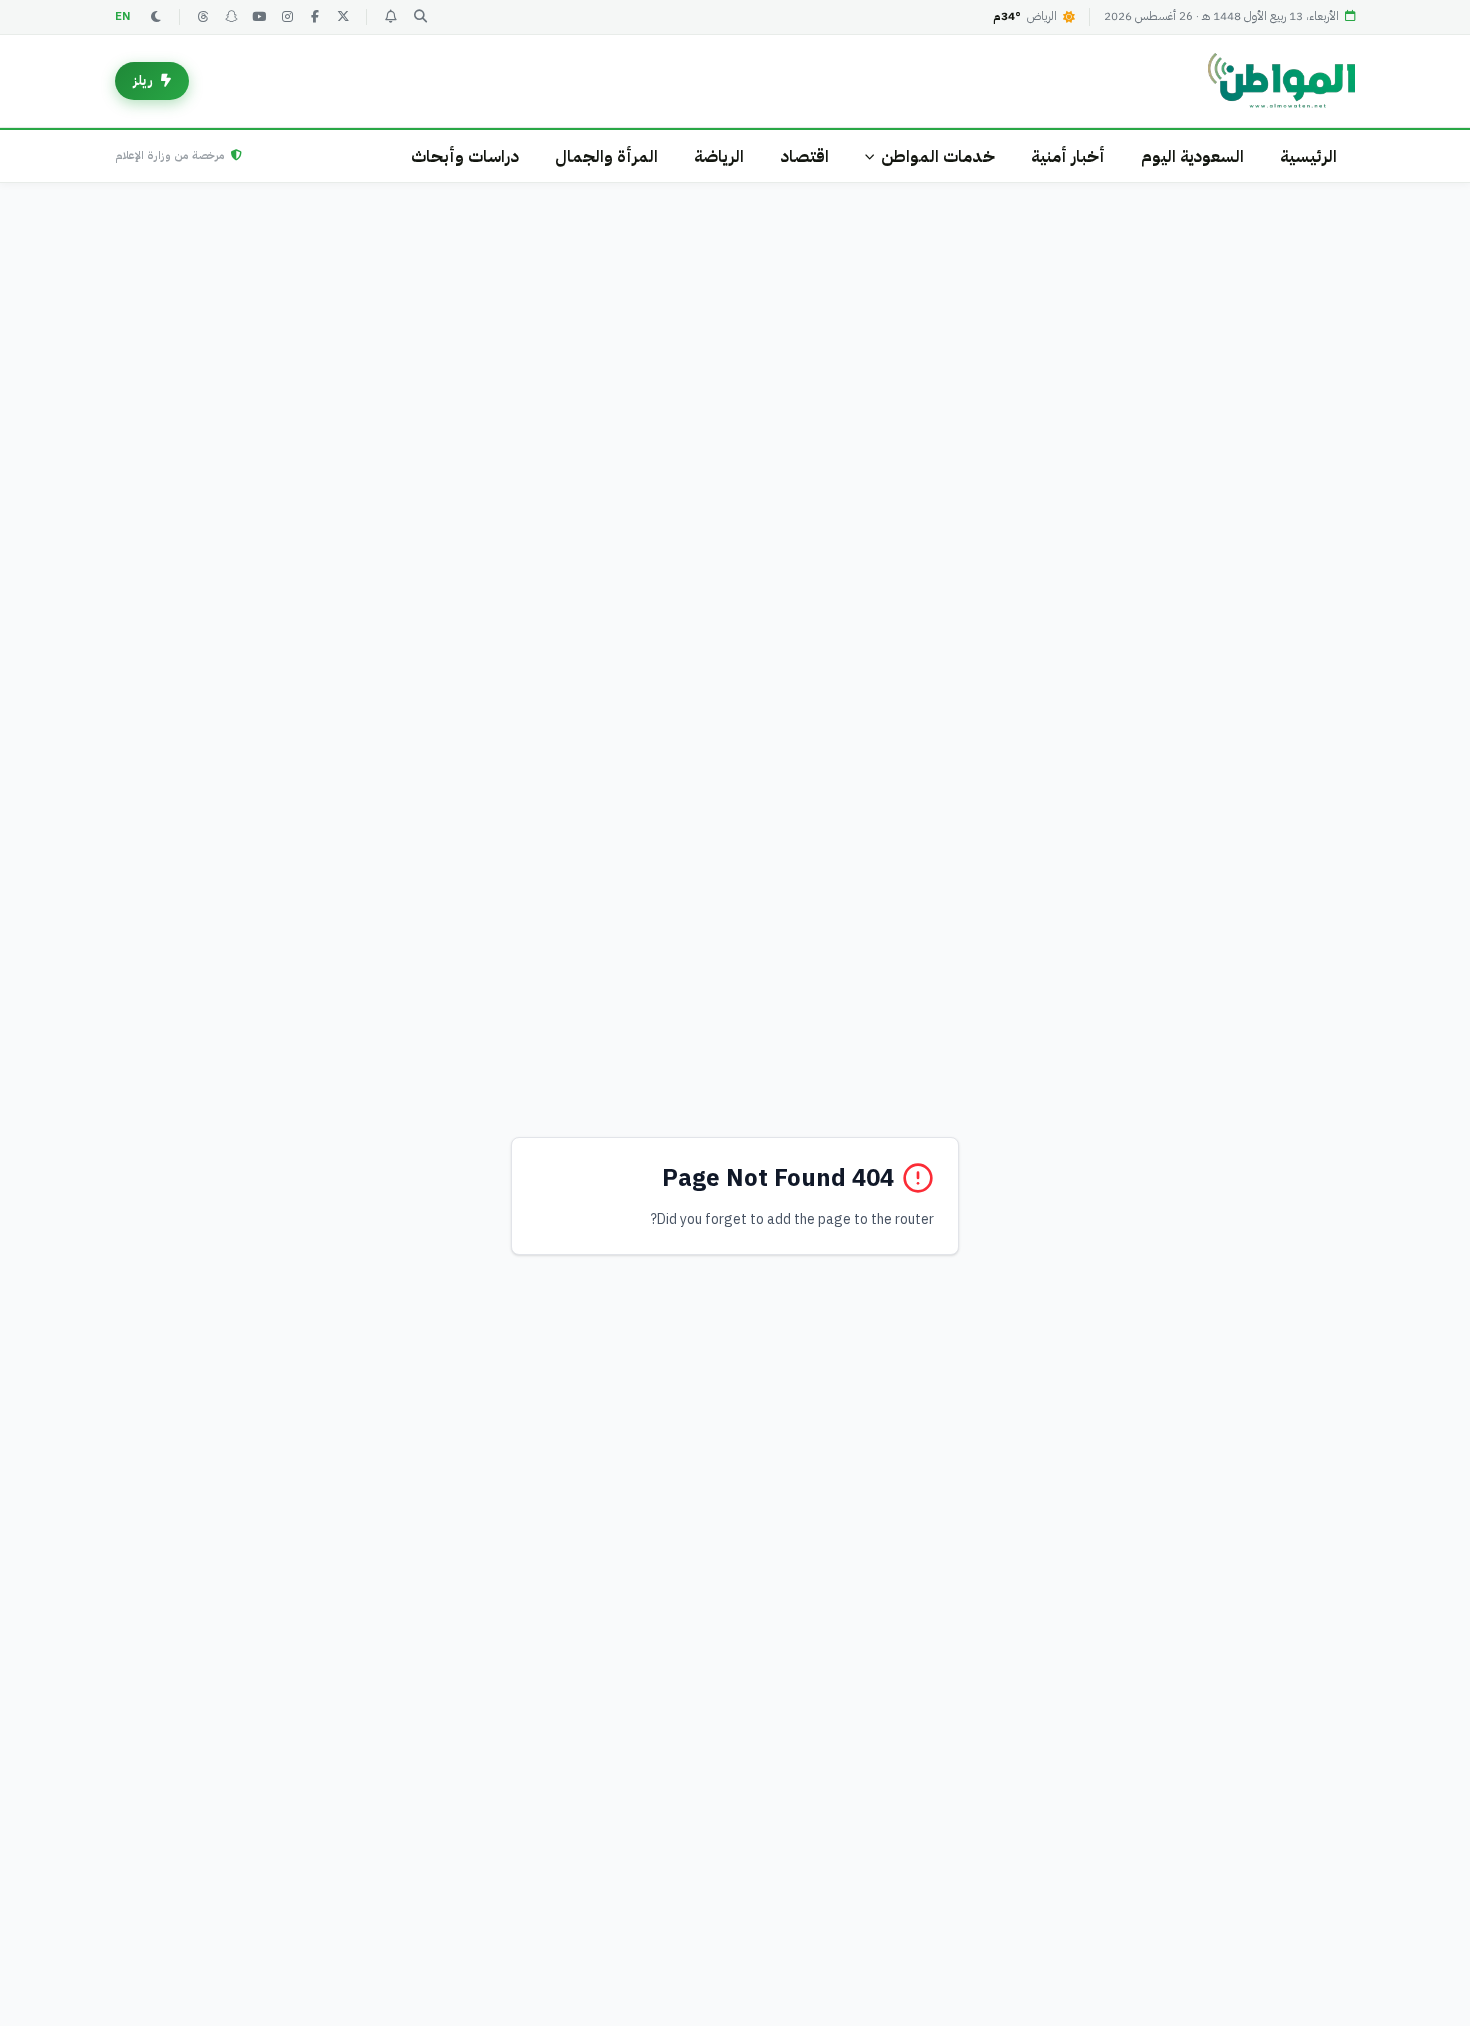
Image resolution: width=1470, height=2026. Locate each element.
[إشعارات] (390, 17)
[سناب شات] (231, 17)
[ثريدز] (203, 17)
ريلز (143, 80)
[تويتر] (343, 17)
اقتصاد (804, 156)
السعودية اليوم (1192, 156)
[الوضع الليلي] (156, 17)
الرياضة (719, 156)
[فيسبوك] (315, 17)
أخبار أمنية (1068, 156)
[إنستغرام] (287, 17)
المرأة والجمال (606, 156)
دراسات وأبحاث (465, 156)
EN (123, 16)
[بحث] (420, 17)
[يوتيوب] (259, 17)
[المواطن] (1281, 81)
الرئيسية (1308, 156)
